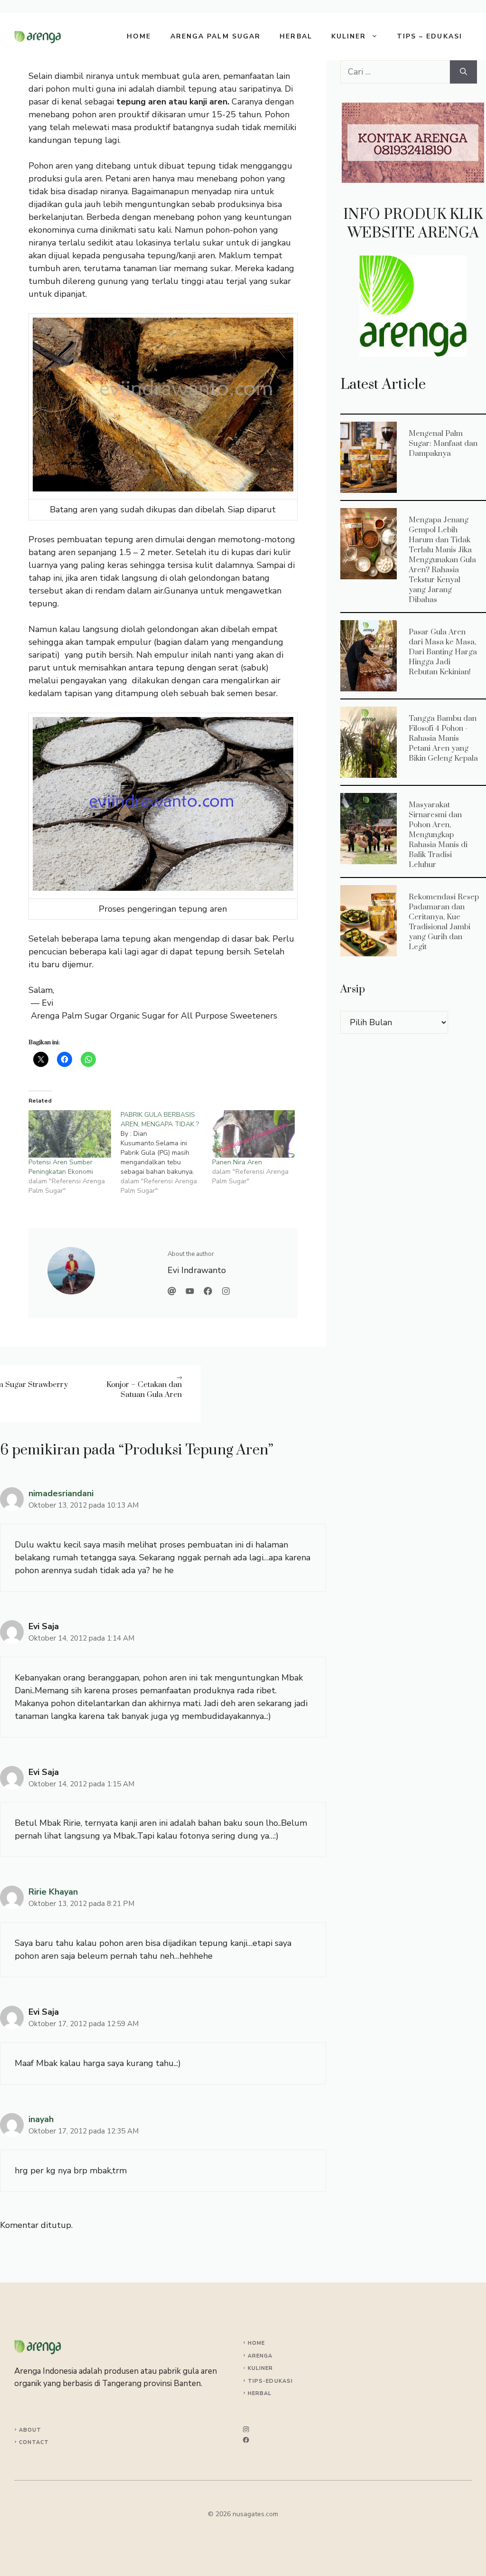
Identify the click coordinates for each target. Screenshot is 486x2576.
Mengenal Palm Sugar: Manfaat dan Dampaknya (368, 457)
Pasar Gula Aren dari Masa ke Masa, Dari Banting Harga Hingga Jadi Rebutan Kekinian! (368, 655)
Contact (34, 2442)
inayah (41, 2119)
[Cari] (463, 72)
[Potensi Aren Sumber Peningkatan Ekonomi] (70, 1134)
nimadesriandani (61, 1493)
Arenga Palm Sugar (216, 36)
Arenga (260, 2356)
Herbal (296, 36)
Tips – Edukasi (430, 36)
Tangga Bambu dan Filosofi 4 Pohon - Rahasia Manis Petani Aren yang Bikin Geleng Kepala (368, 742)
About (30, 2430)
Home (139, 36)
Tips (255, 2381)
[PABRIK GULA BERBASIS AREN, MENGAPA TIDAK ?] (167, 1153)
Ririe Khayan (53, 1892)
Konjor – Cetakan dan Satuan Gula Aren (144, 1390)
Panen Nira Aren (237, 1162)
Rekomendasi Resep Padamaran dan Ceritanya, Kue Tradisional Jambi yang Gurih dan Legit (368, 920)
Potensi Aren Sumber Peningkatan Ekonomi (61, 1167)
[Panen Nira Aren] (253, 1134)
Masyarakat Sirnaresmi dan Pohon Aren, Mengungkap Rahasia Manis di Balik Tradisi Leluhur (368, 828)
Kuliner (349, 36)
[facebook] (246, 2440)
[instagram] (246, 2430)
